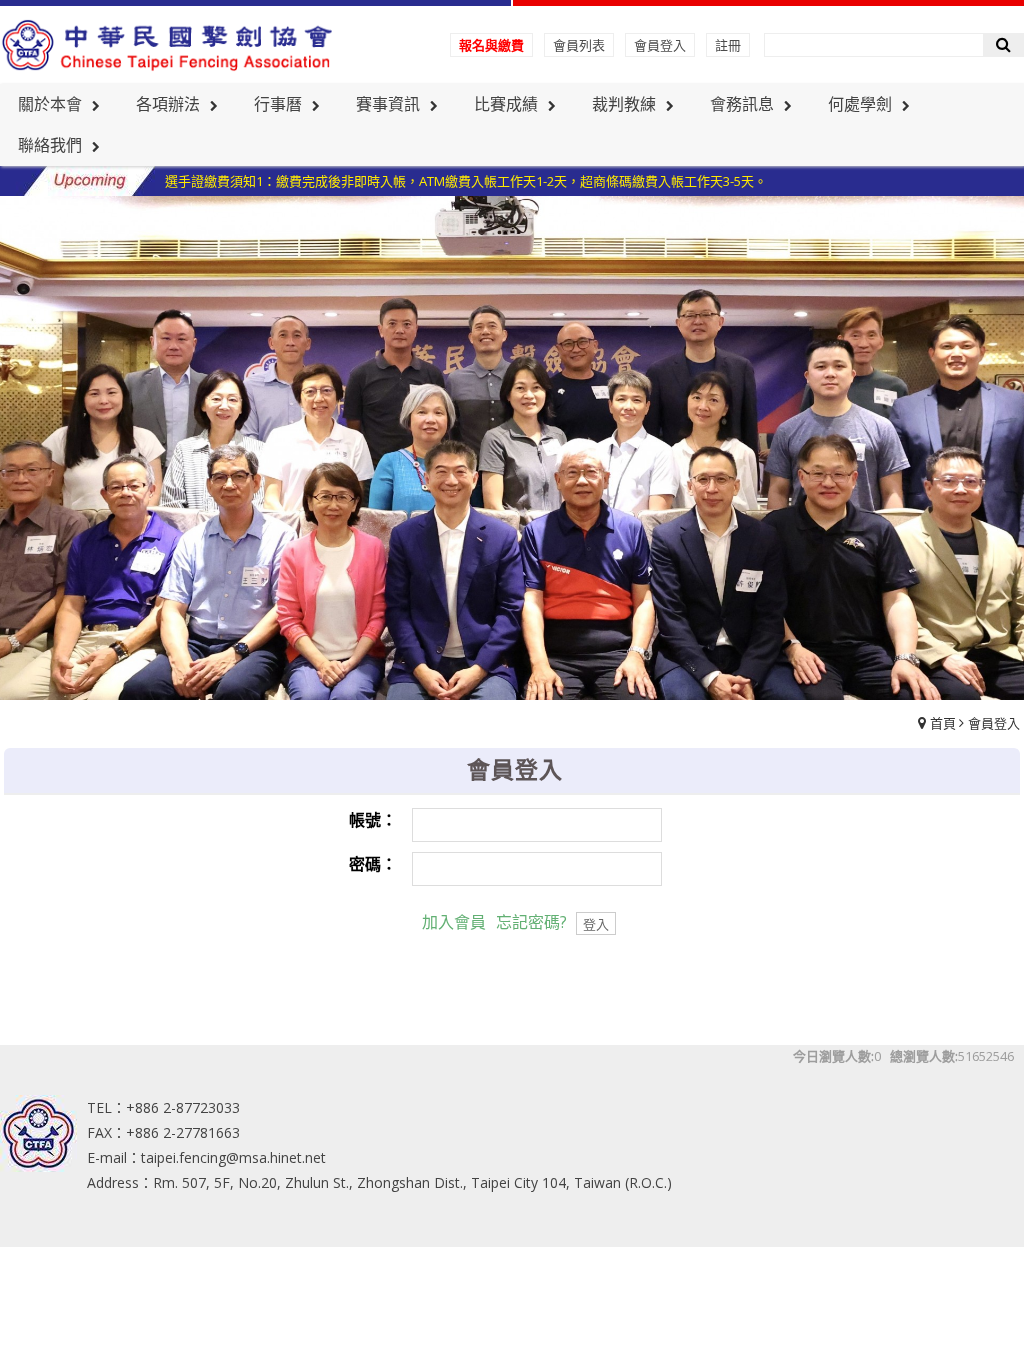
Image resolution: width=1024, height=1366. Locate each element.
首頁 (943, 723)
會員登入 (660, 45)
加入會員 (454, 922)
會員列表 (579, 45)
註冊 (728, 45)
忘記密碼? (531, 922)
